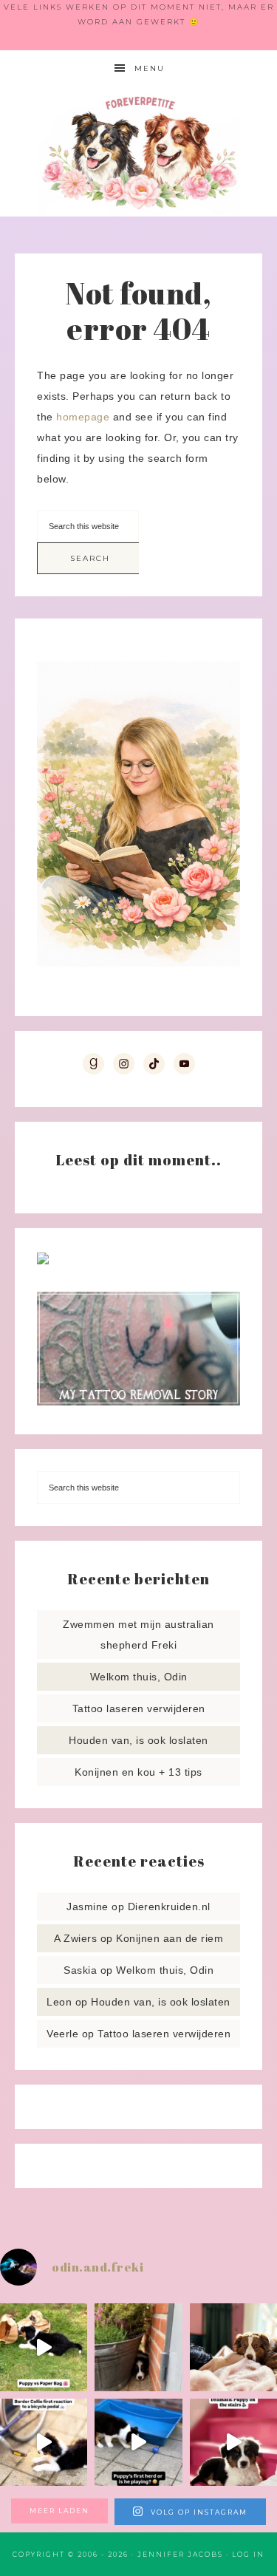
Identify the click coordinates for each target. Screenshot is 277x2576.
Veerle (62, 2034)
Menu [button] (150, 68)
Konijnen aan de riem (170, 1938)
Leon (59, 2002)
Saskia (80, 1970)
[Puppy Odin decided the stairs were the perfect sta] (233, 2442)
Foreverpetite (139, 152)
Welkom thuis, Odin (139, 1677)
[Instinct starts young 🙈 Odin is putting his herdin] (138, 2442)
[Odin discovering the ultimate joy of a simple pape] (44, 2347)
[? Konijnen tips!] (43, 1261)
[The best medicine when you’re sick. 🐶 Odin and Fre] (233, 2347)
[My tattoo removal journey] (138, 1402)
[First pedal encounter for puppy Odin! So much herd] (44, 2442)
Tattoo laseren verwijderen (139, 1708)
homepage (83, 417)
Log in (248, 2554)
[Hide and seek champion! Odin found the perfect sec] (138, 2347)
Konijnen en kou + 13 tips (138, 1772)
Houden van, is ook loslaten (138, 1740)
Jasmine (88, 1907)
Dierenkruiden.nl (169, 1907)
